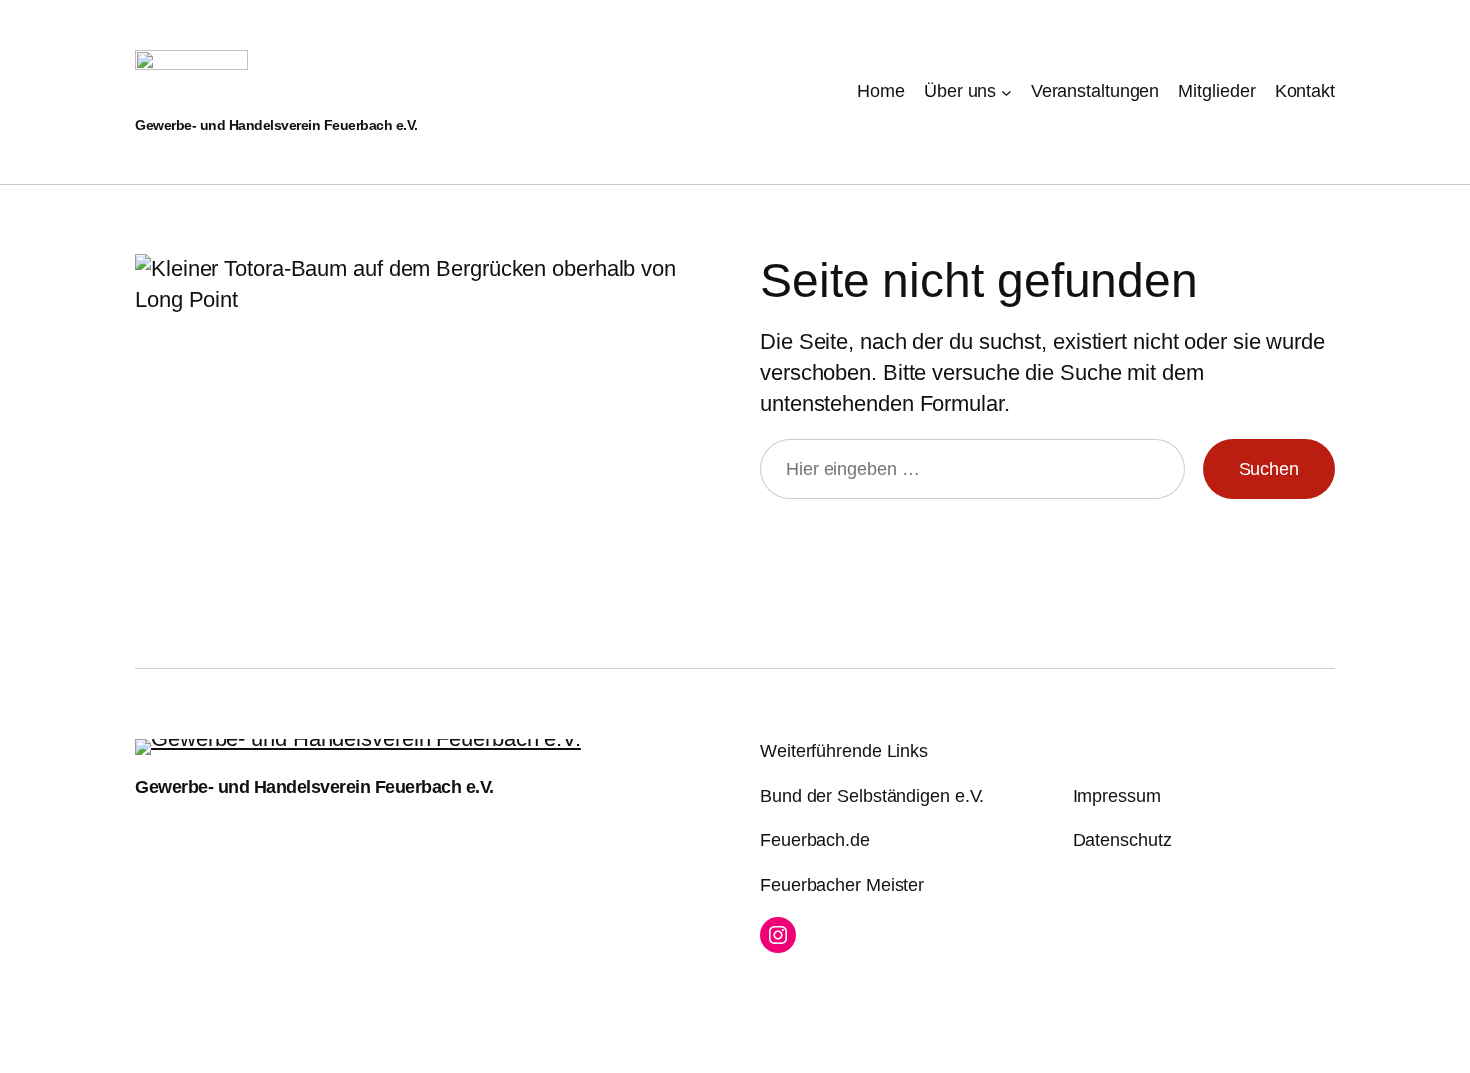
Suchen (1269, 469)
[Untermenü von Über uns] (1006, 91)
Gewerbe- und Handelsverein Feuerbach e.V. (276, 125)
